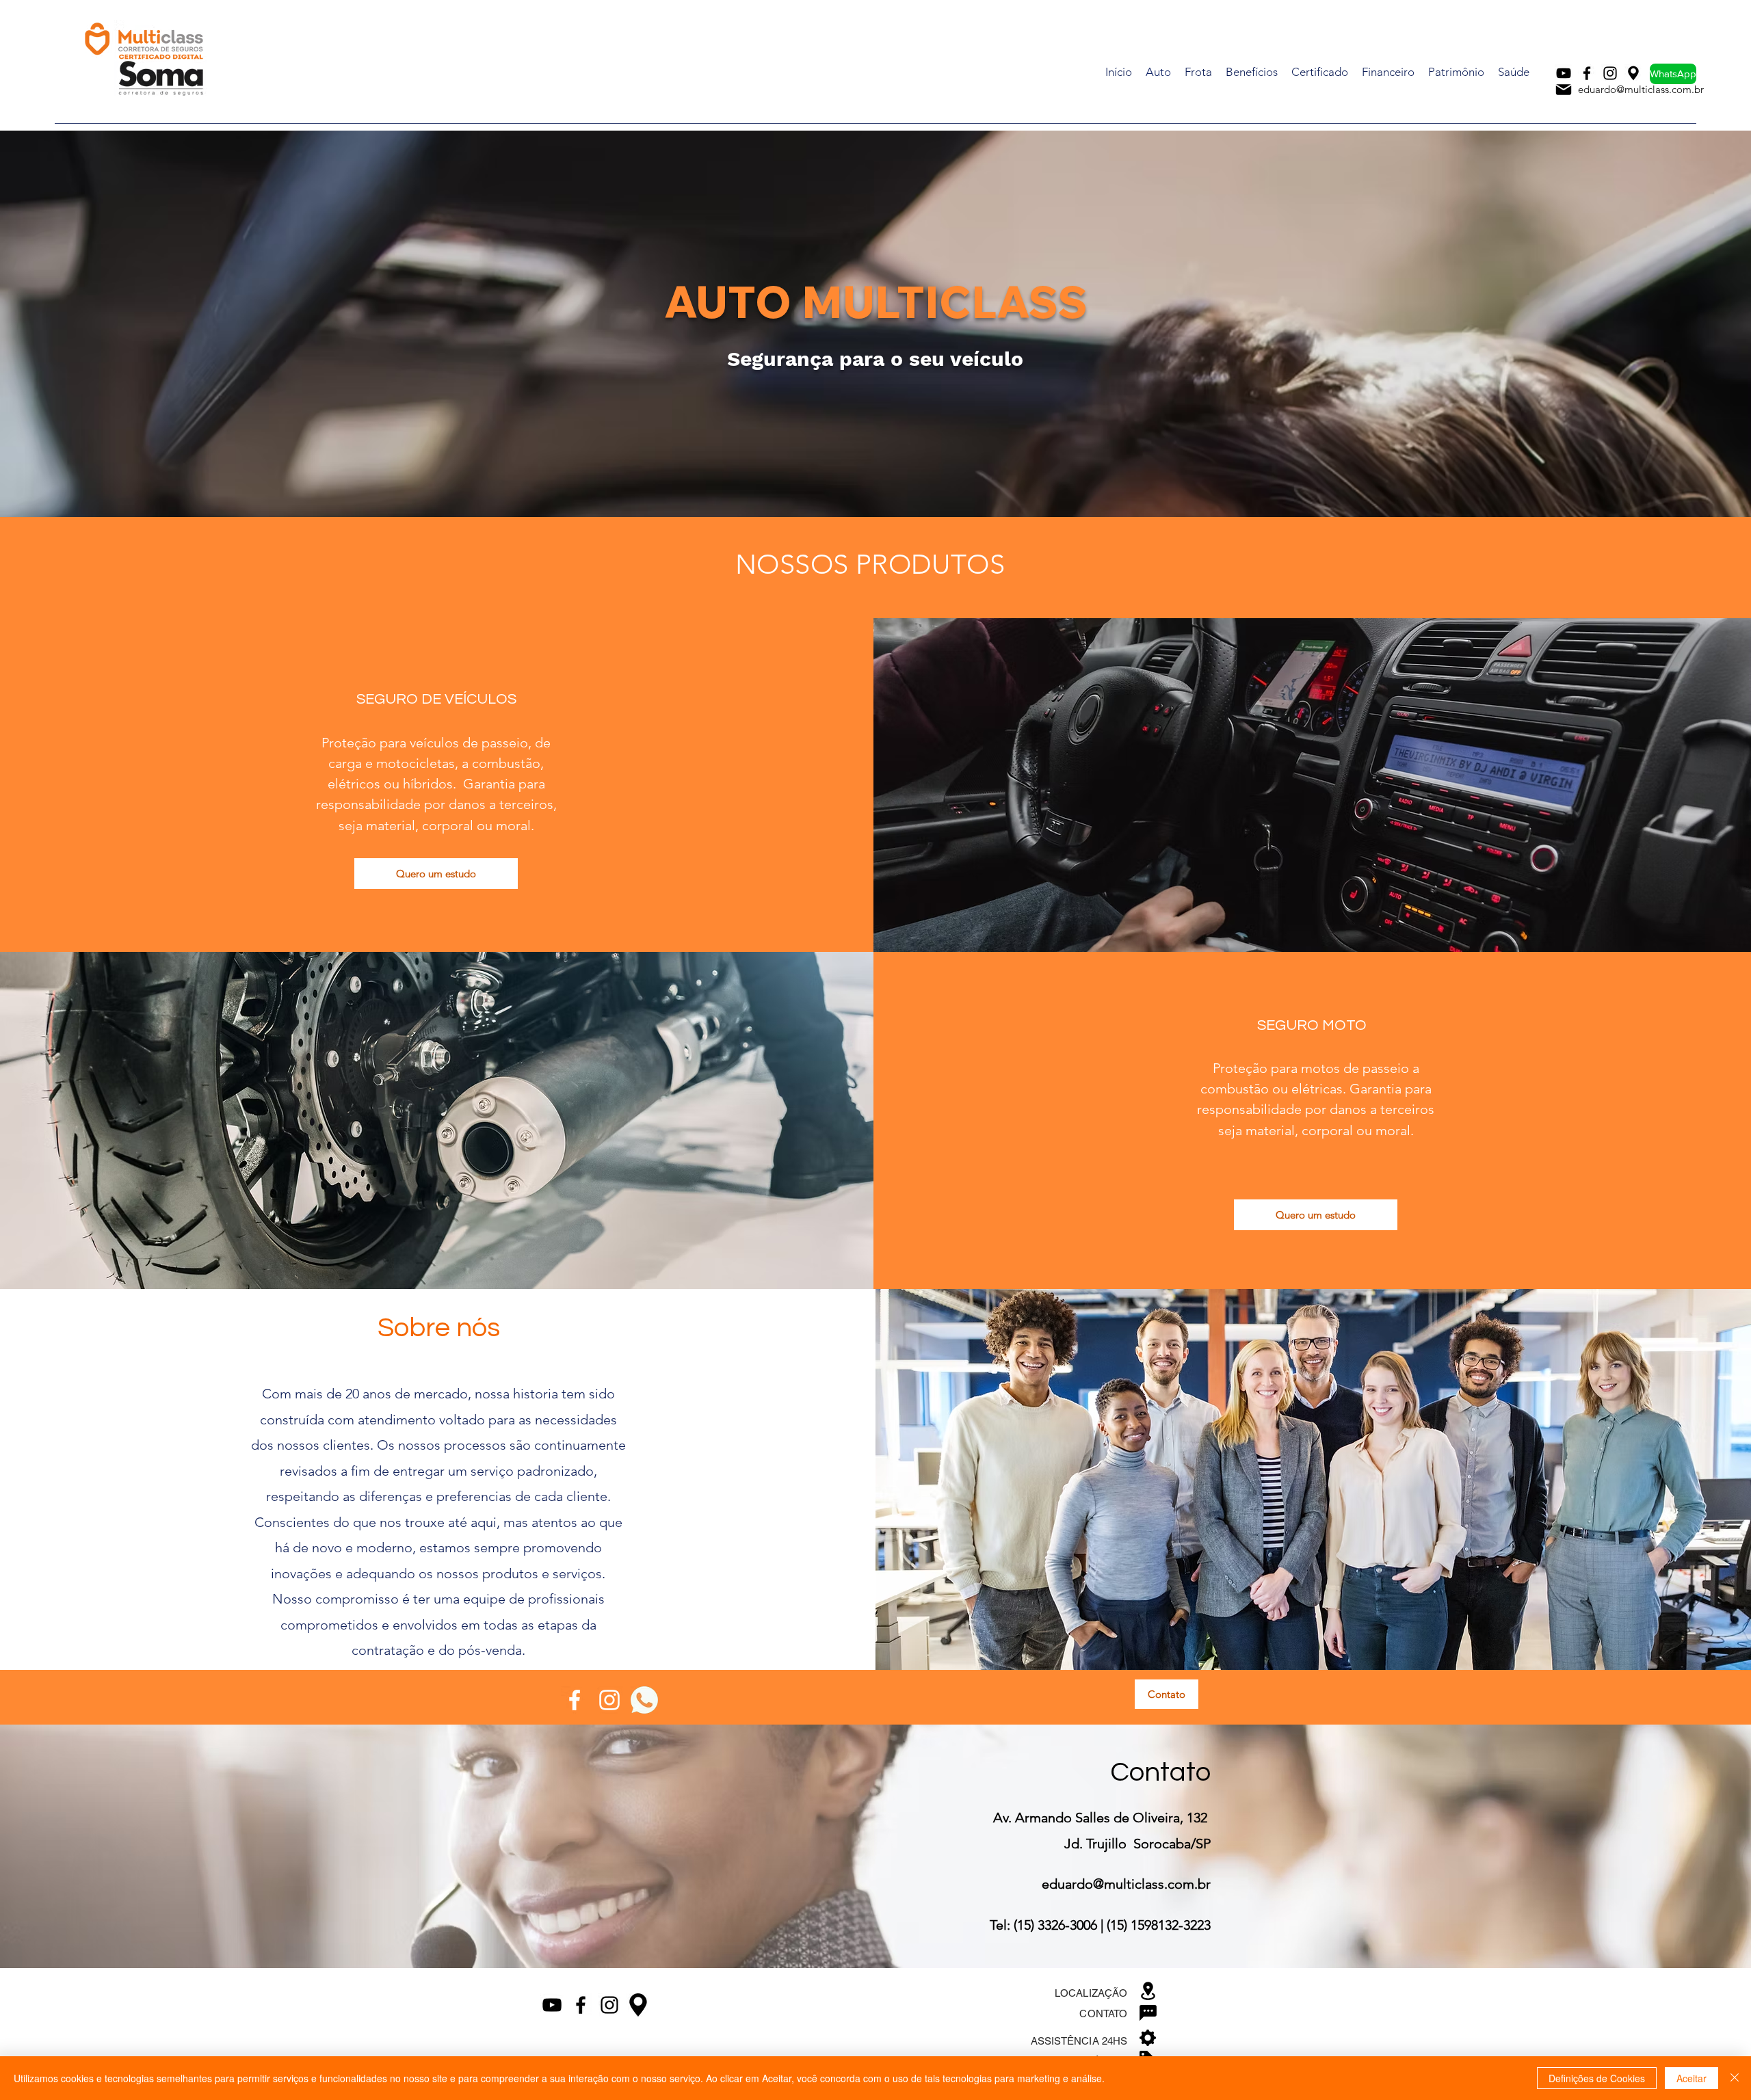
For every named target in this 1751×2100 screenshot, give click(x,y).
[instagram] (1610, 73)
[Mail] (1564, 90)
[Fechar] (1735, 2078)
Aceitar (1691, 2078)
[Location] (1148, 1991)
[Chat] (1148, 2012)
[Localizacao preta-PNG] (1633, 73)
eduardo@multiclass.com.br (1641, 89)
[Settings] (1148, 2038)
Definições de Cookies (1597, 2078)
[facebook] (1587, 73)
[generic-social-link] (644, 1700)
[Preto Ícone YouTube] (1564, 73)
